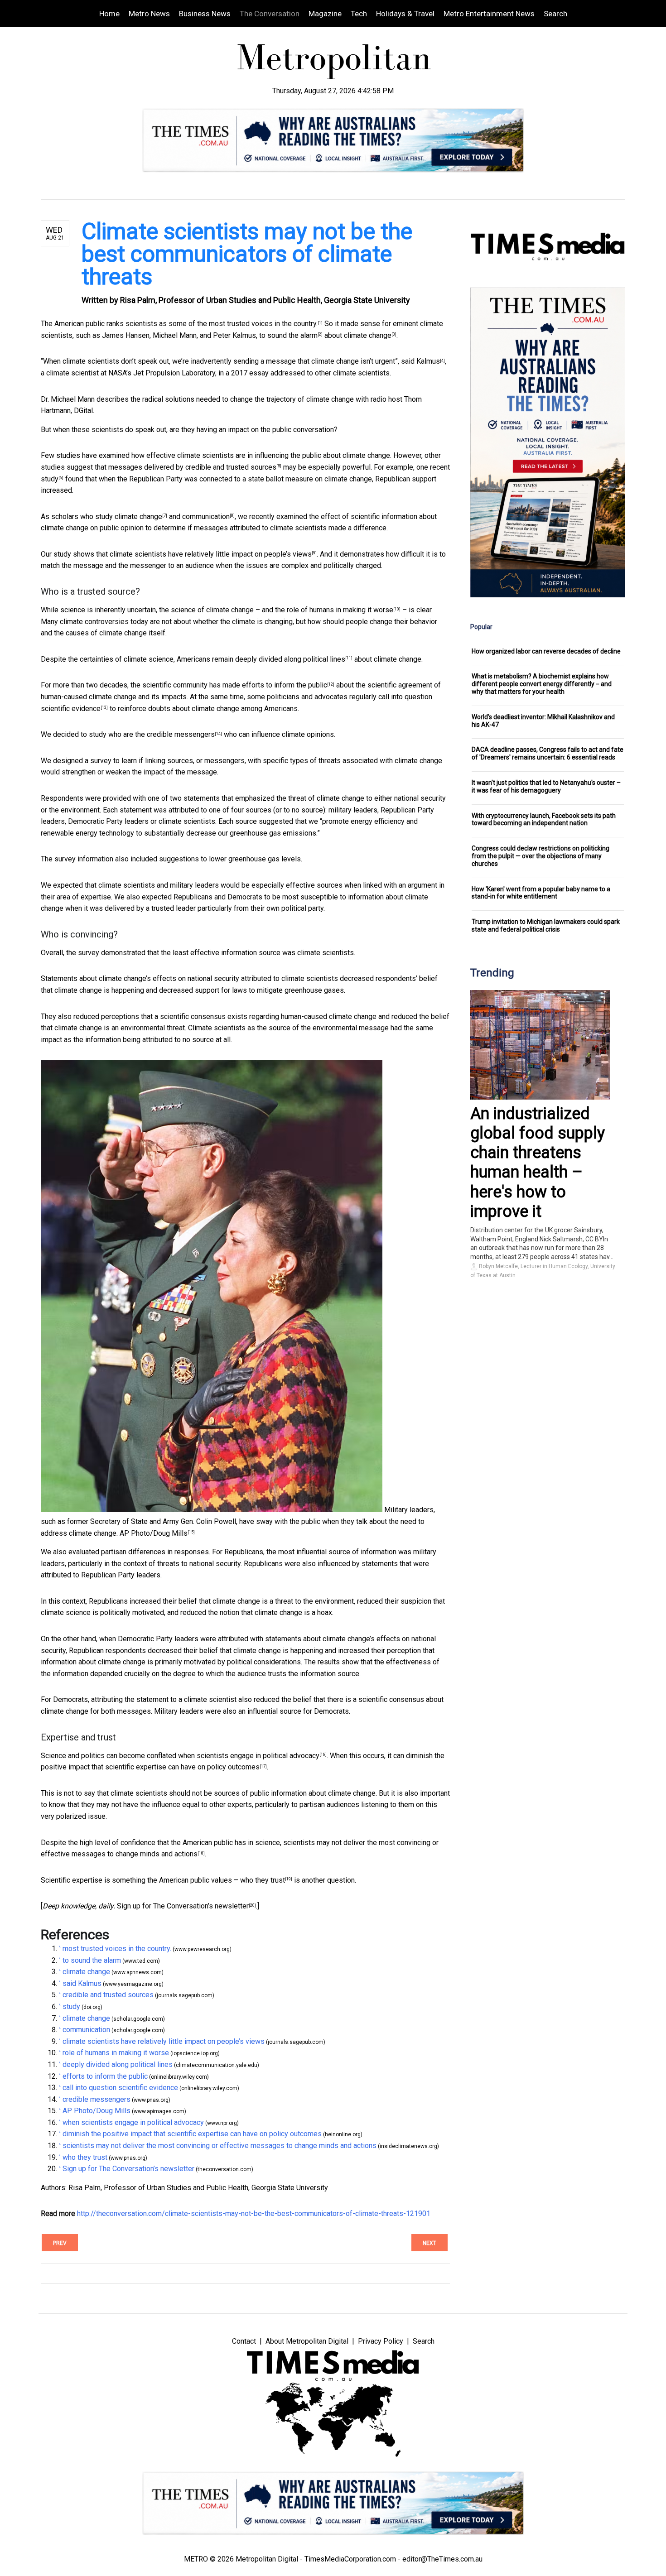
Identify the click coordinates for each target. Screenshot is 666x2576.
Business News (205, 14)
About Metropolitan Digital (307, 2341)
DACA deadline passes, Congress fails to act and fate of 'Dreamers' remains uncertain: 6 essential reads (548, 753)
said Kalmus (420, 361)
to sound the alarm (288, 335)
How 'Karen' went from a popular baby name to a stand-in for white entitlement (541, 893)
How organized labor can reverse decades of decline (546, 651)
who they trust (263, 1880)
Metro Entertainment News (489, 14)
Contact (244, 2341)
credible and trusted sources (231, 467)
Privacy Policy (381, 2341)
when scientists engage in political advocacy (249, 1756)
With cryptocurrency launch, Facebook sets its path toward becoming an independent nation (544, 819)
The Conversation (270, 14)
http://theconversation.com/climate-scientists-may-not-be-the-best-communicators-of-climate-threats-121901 (254, 2213)
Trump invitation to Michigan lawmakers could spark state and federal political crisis (546, 925)
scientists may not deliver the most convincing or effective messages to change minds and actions (220, 2146)
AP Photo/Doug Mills (154, 1533)
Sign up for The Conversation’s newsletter (183, 1906)
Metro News (149, 14)
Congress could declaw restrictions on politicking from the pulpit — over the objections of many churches (541, 856)
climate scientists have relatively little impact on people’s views (211, 554)
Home (109, 14)
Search (555, 14)
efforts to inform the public (285, 685)
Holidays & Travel (405, 14)
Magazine (325, 14)
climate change (368, 335)
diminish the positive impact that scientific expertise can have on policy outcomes (192, 2134)
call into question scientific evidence (120, 2088)
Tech (359, 14)
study (50, 479)
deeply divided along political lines (290, 659)
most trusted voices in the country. (263, 324)
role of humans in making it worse (340, 610)
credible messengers (181, 734)
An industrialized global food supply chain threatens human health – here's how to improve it (538, 1163)
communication (206, 517)
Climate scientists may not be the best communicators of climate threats (247, 254)
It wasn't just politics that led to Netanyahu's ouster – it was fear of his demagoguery (546, 786)
